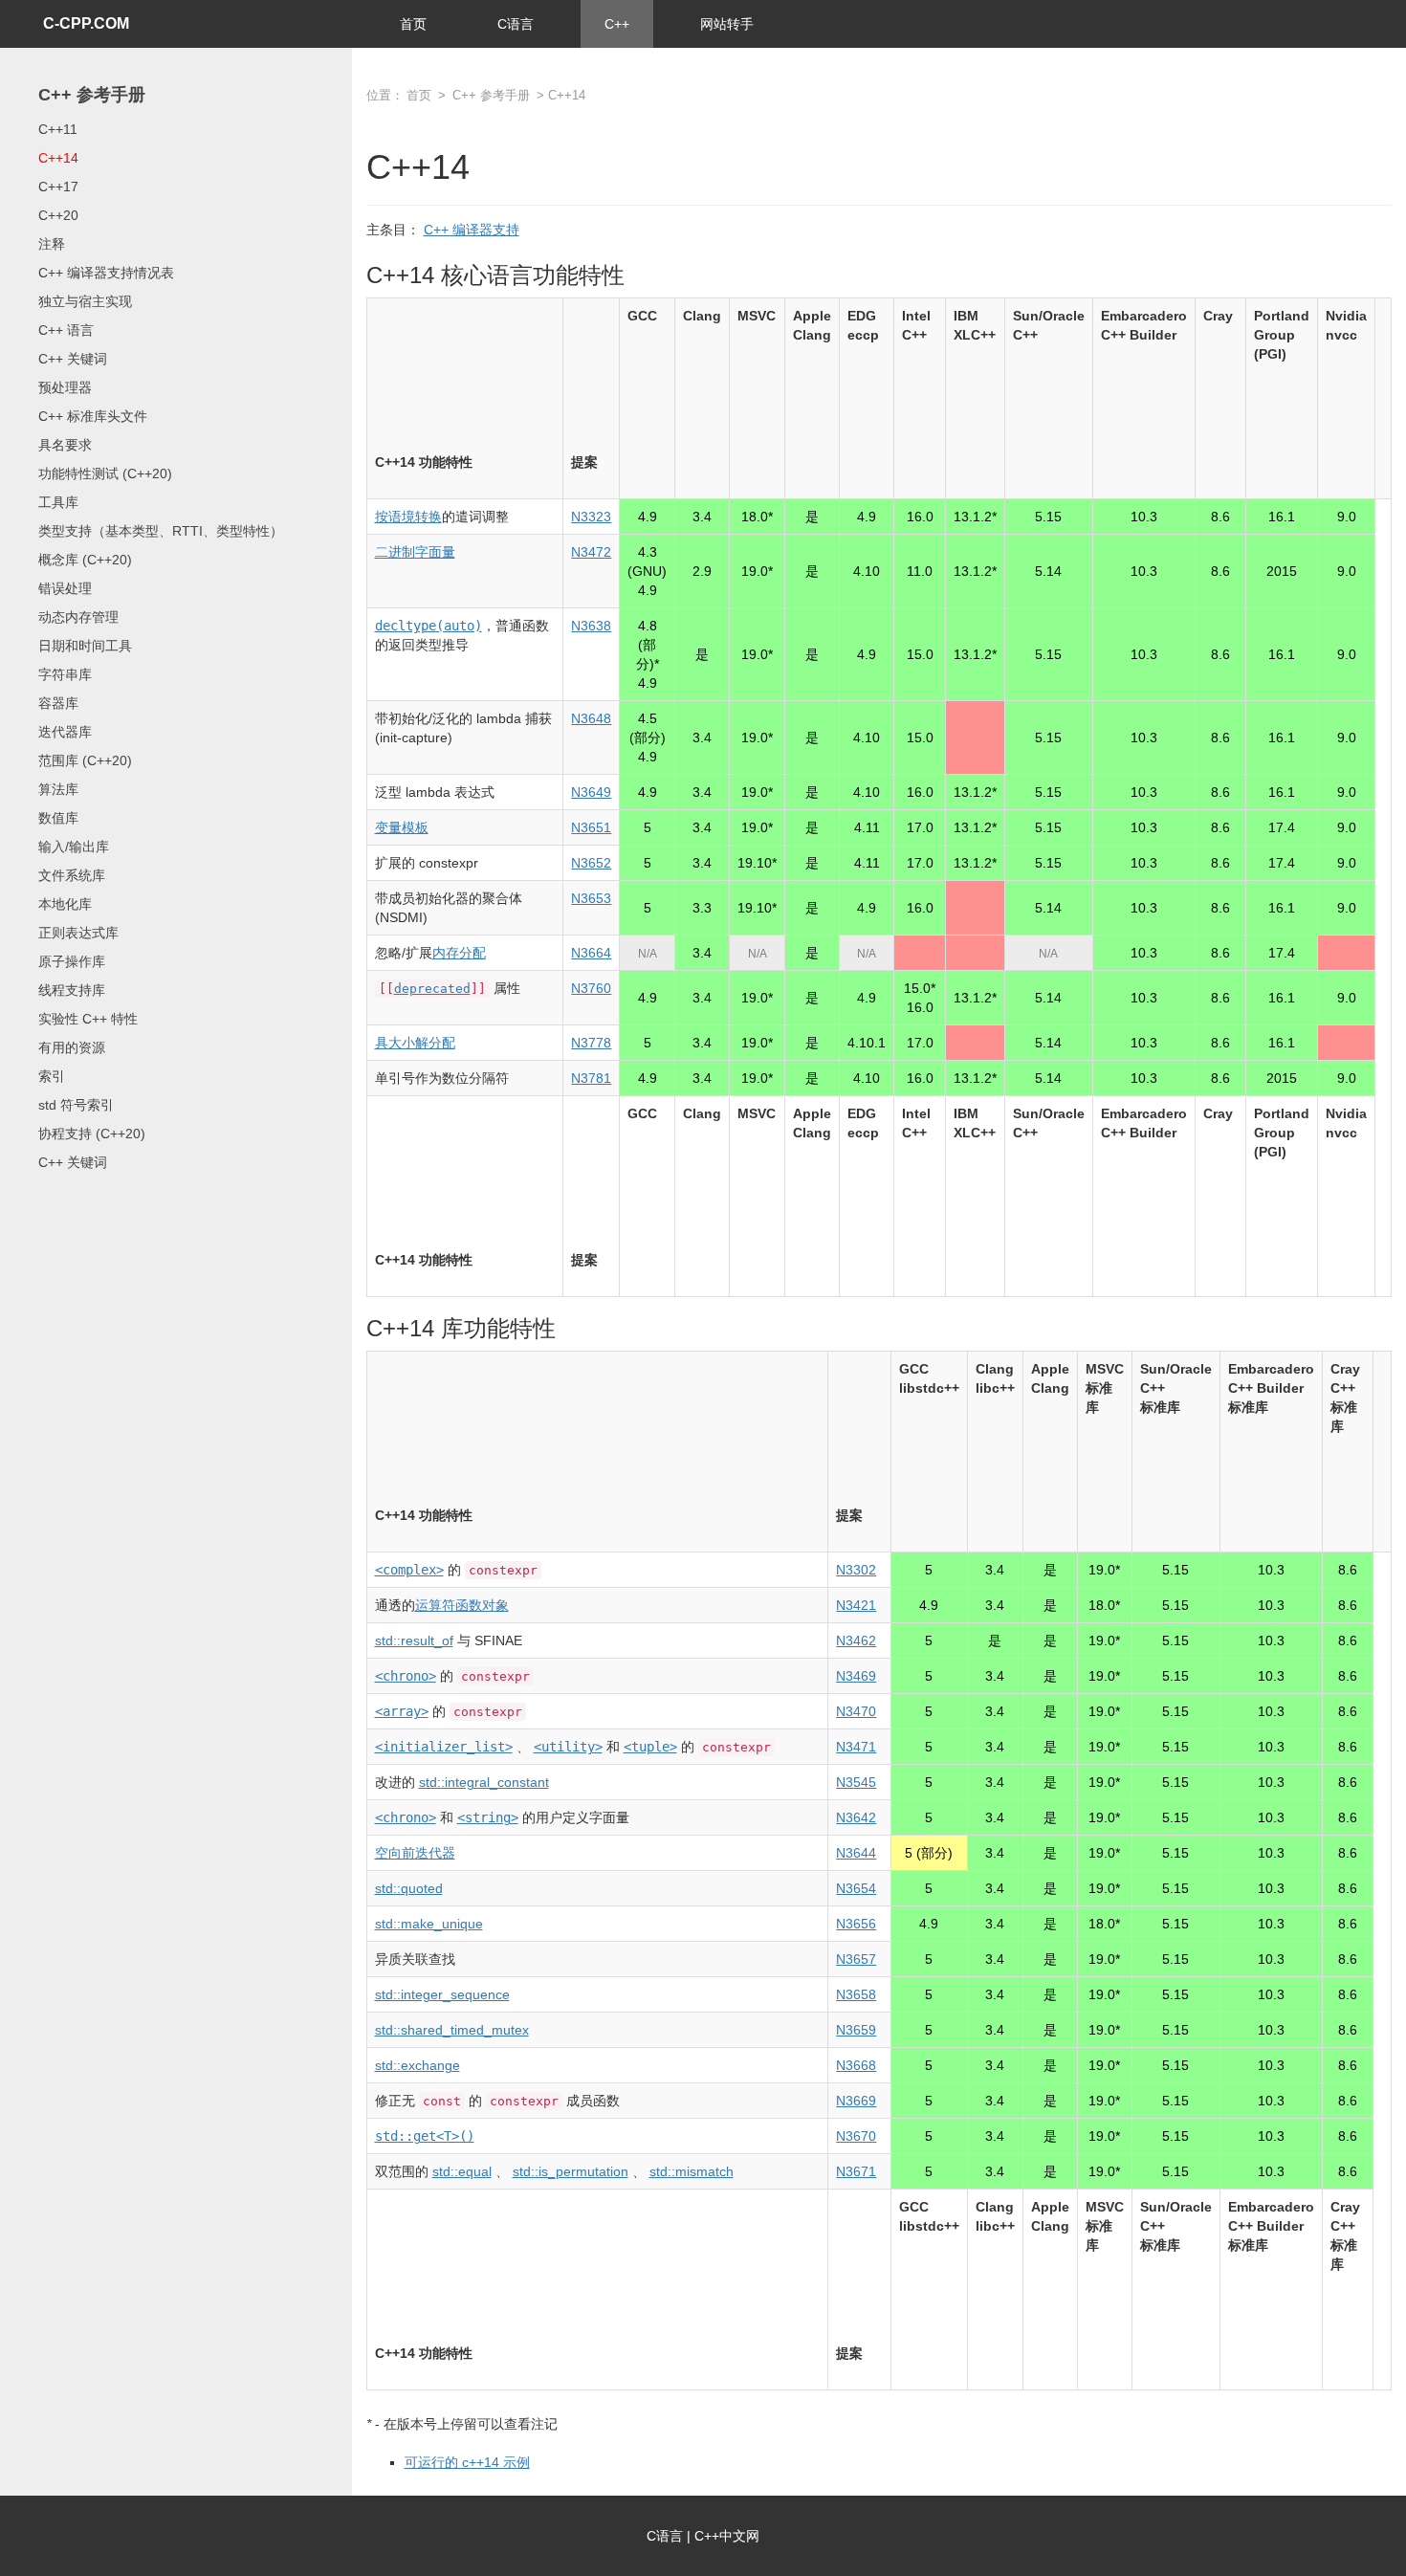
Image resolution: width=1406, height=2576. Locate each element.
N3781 (591, 1078)
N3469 (856, 1676)
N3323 (591, 517)
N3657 (856, 1959)
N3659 (856, 2030)
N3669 (856, 2101)
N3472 (591, 552)
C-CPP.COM (86, 23)
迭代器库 (65, 732)
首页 (413, 24)
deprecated (432, 989)
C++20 (58, 215)
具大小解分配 (415, 1043)
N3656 (856, 1924)
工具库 (58, 502)
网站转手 (727, 24)
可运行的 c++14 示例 (467, 2462)
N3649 (591, 792)
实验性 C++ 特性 (88, 1019)
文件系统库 (72, 875)
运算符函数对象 (462, 1605)
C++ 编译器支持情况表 (106, 273)
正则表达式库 (78, 933)
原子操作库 (72, 961)
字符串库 (65, 674)
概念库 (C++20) (85, 560)
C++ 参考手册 (92, 95)
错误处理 (65, 588)
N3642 (856, 1817)
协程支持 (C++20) (92, 1134)
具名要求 (65, 445)
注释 (52, 244)
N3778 (591, 1043)
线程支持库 (72, 990)
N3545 (856, 1782)
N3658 (856, 1994)
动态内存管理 (78, 617)
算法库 (58, 789)
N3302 (856, 1570)
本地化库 (65, 904)
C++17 (58, 187)
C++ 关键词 (73, 359)
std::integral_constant (484, 1782)
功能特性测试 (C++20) (105, 473)
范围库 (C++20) (85, 760)
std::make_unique (429, 1924)
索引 (52, 1076)
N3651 (591, 827)
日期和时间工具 (85, 646)
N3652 (591, 863)
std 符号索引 (76, 1105)
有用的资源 (72, 1047)
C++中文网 (727, 2536)
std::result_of (414, 1640)
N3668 (856, 2065)
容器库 (58, 703)
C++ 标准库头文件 (93, 416)
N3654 (856, 1888)
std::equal (462, 2171)
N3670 (856, 2136)
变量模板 (402, 827)
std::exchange (417, 2065)
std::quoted (409, 1888)
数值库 (58, 818)
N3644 (856, 1853)
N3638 (591, 626)
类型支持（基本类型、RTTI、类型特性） (161, 531)
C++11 (58, 129)
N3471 (856, 1747)
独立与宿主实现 (85, 301)
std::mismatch (692, 2171)
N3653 (591, 898)
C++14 (58, 158)
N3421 (856, 1605)
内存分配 (459, 953)
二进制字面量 (415, 552)
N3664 (591, 953)
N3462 (856, 1640)
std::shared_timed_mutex (452, 2030)
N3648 (591, 718)
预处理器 (65, 387)
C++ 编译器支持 (472, 230)
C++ (617, 24)
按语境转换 (408, 517)
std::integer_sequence (442, 1994)
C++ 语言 (66, 330)
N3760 (591, 988)
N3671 (856, 2171)
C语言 (516, 24)
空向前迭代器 (415, 1853)
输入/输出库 (74, 847)
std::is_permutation (571, 2171)
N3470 (856, 1711)
